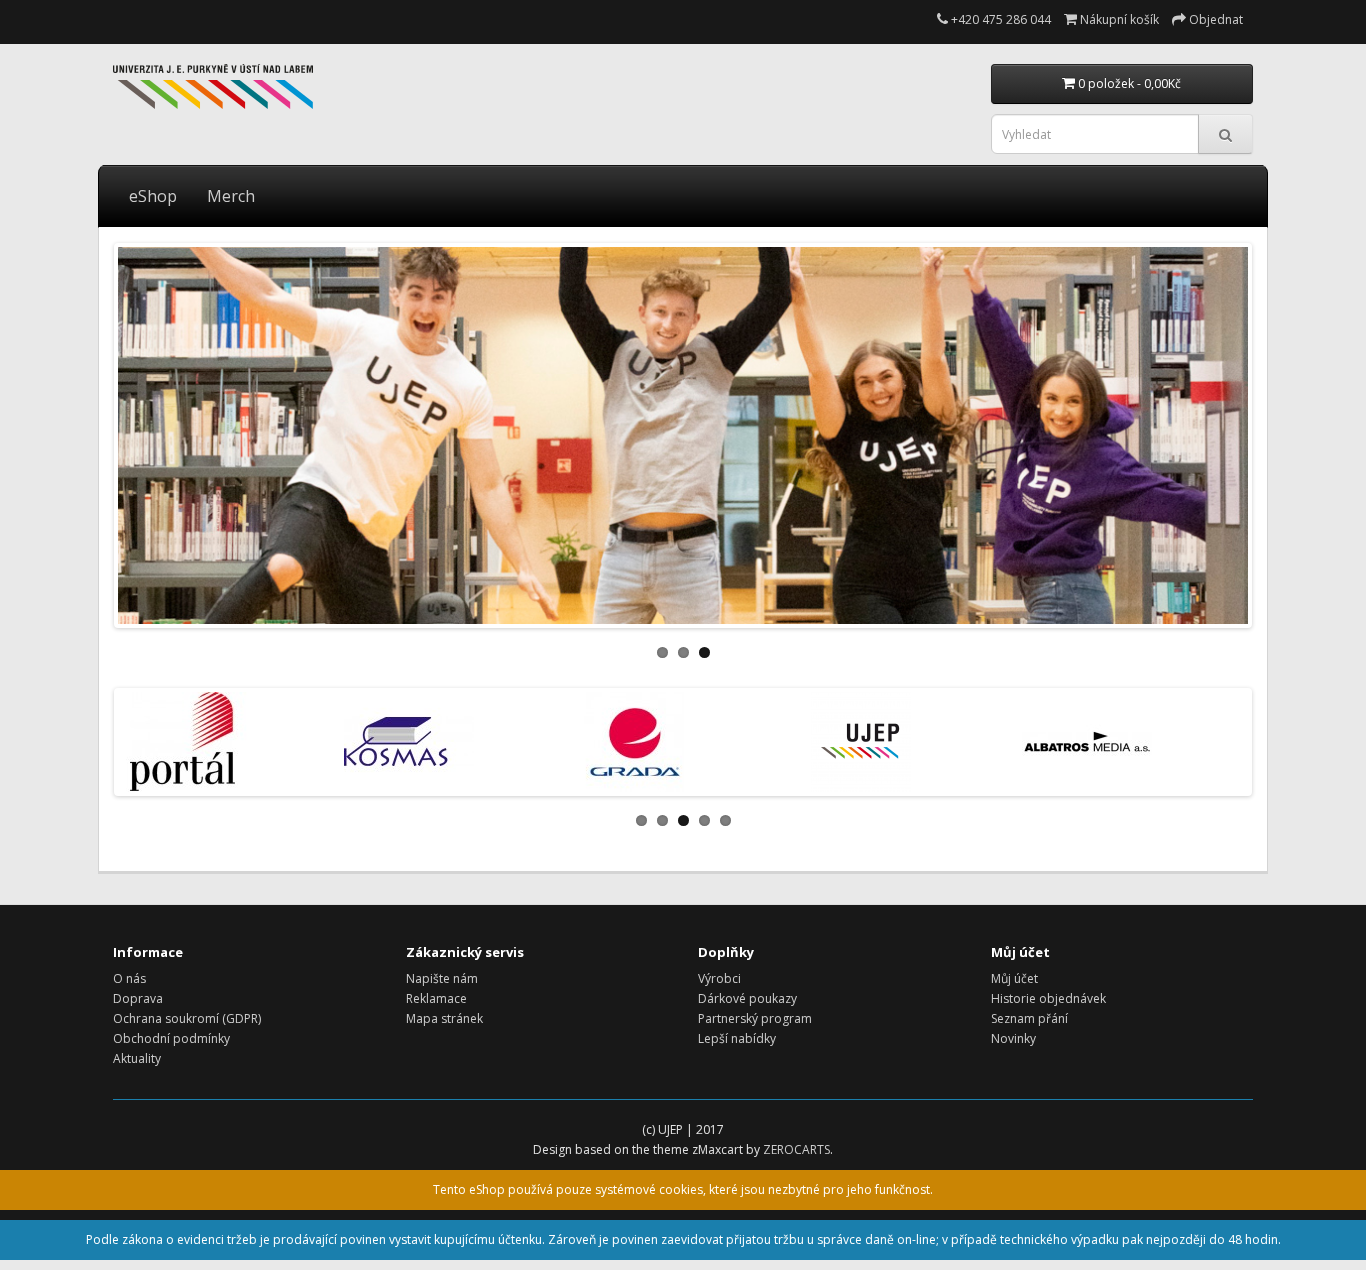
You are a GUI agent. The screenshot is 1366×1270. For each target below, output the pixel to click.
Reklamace (436, 998)
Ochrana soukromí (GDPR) (187, 1018)
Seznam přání (1029, 1018)
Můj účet (1014, 978)
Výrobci (719, 978)
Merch (231, 196)
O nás (129, 978)
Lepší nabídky (737, 1038)
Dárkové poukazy (747, 998)
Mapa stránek (444, 1018)
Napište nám (442, 978)
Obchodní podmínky (171, 1038)
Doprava (138, 998)
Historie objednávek (1048, 998)
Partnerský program (755, 1018)
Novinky (1013, 1038)
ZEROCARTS (796, 1149)
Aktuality (137, 1058)
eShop (153, 196)
